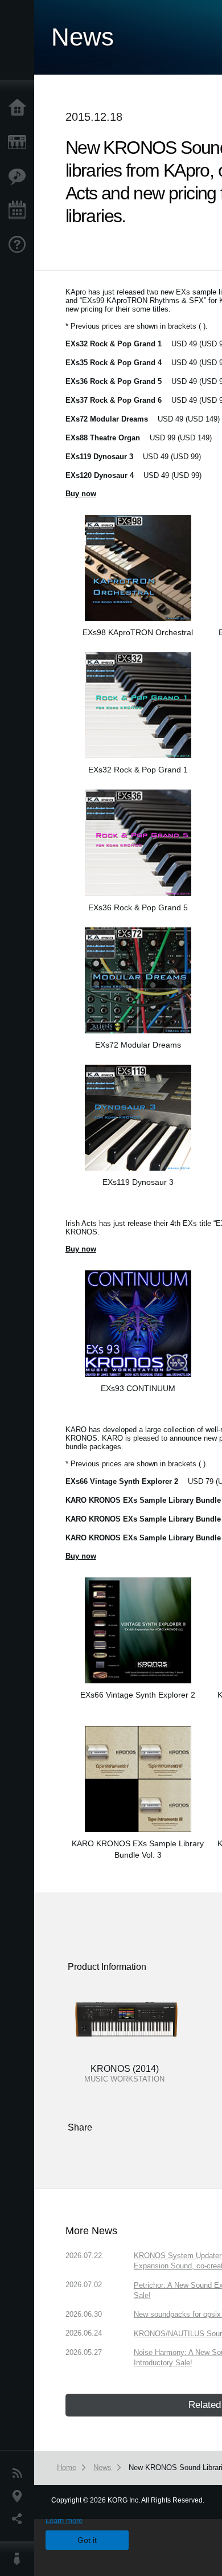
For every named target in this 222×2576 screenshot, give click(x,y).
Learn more (64, 2520)
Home (20, 108)
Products (20, 142)
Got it (87, 2540)
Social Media (20, 2519)
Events (20, 211)
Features (20, 177)
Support (20, 245)
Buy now (81, 1556)
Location (20, 2496)
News (20, 2473)
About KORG (20, 2559)
